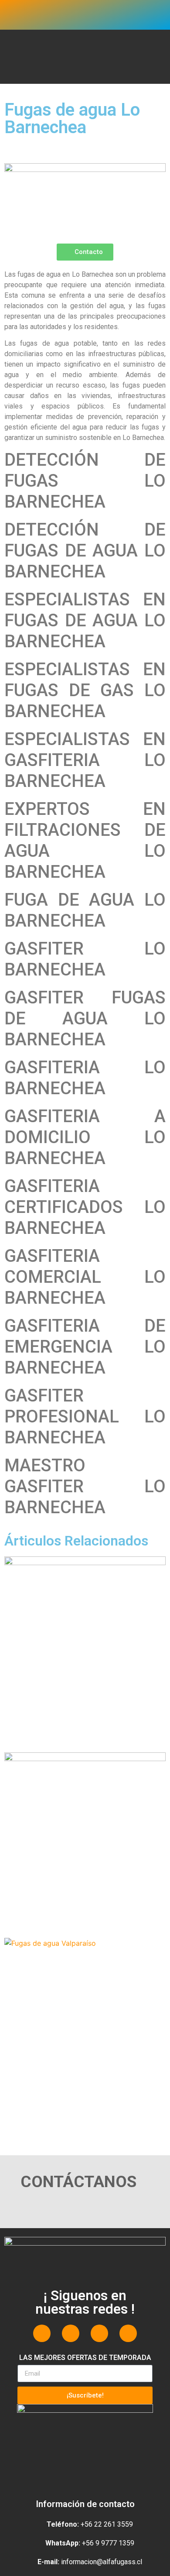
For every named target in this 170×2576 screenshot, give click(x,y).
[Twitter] (71, 2333)
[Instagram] (99, 2333)
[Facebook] (42, 2333)
